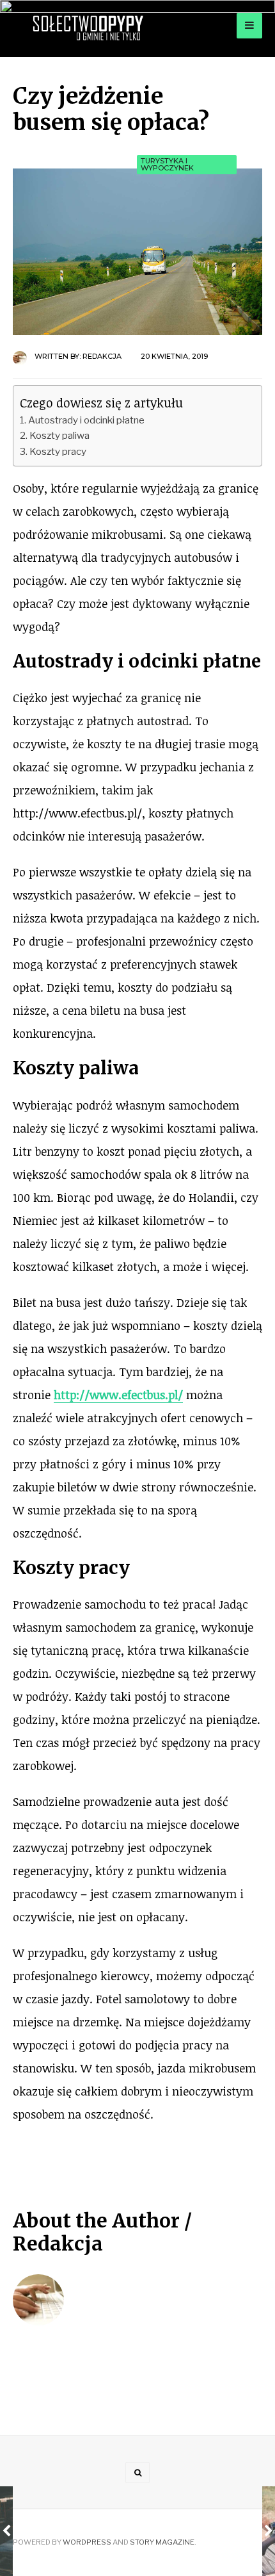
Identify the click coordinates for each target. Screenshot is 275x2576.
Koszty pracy (58, 451)
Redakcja (102, 356)
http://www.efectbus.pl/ (118, 1395)
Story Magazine (162, 2542)
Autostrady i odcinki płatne (86, 420)
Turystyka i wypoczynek (167, 164)
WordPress (87, 2542)
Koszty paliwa (59, 435)
